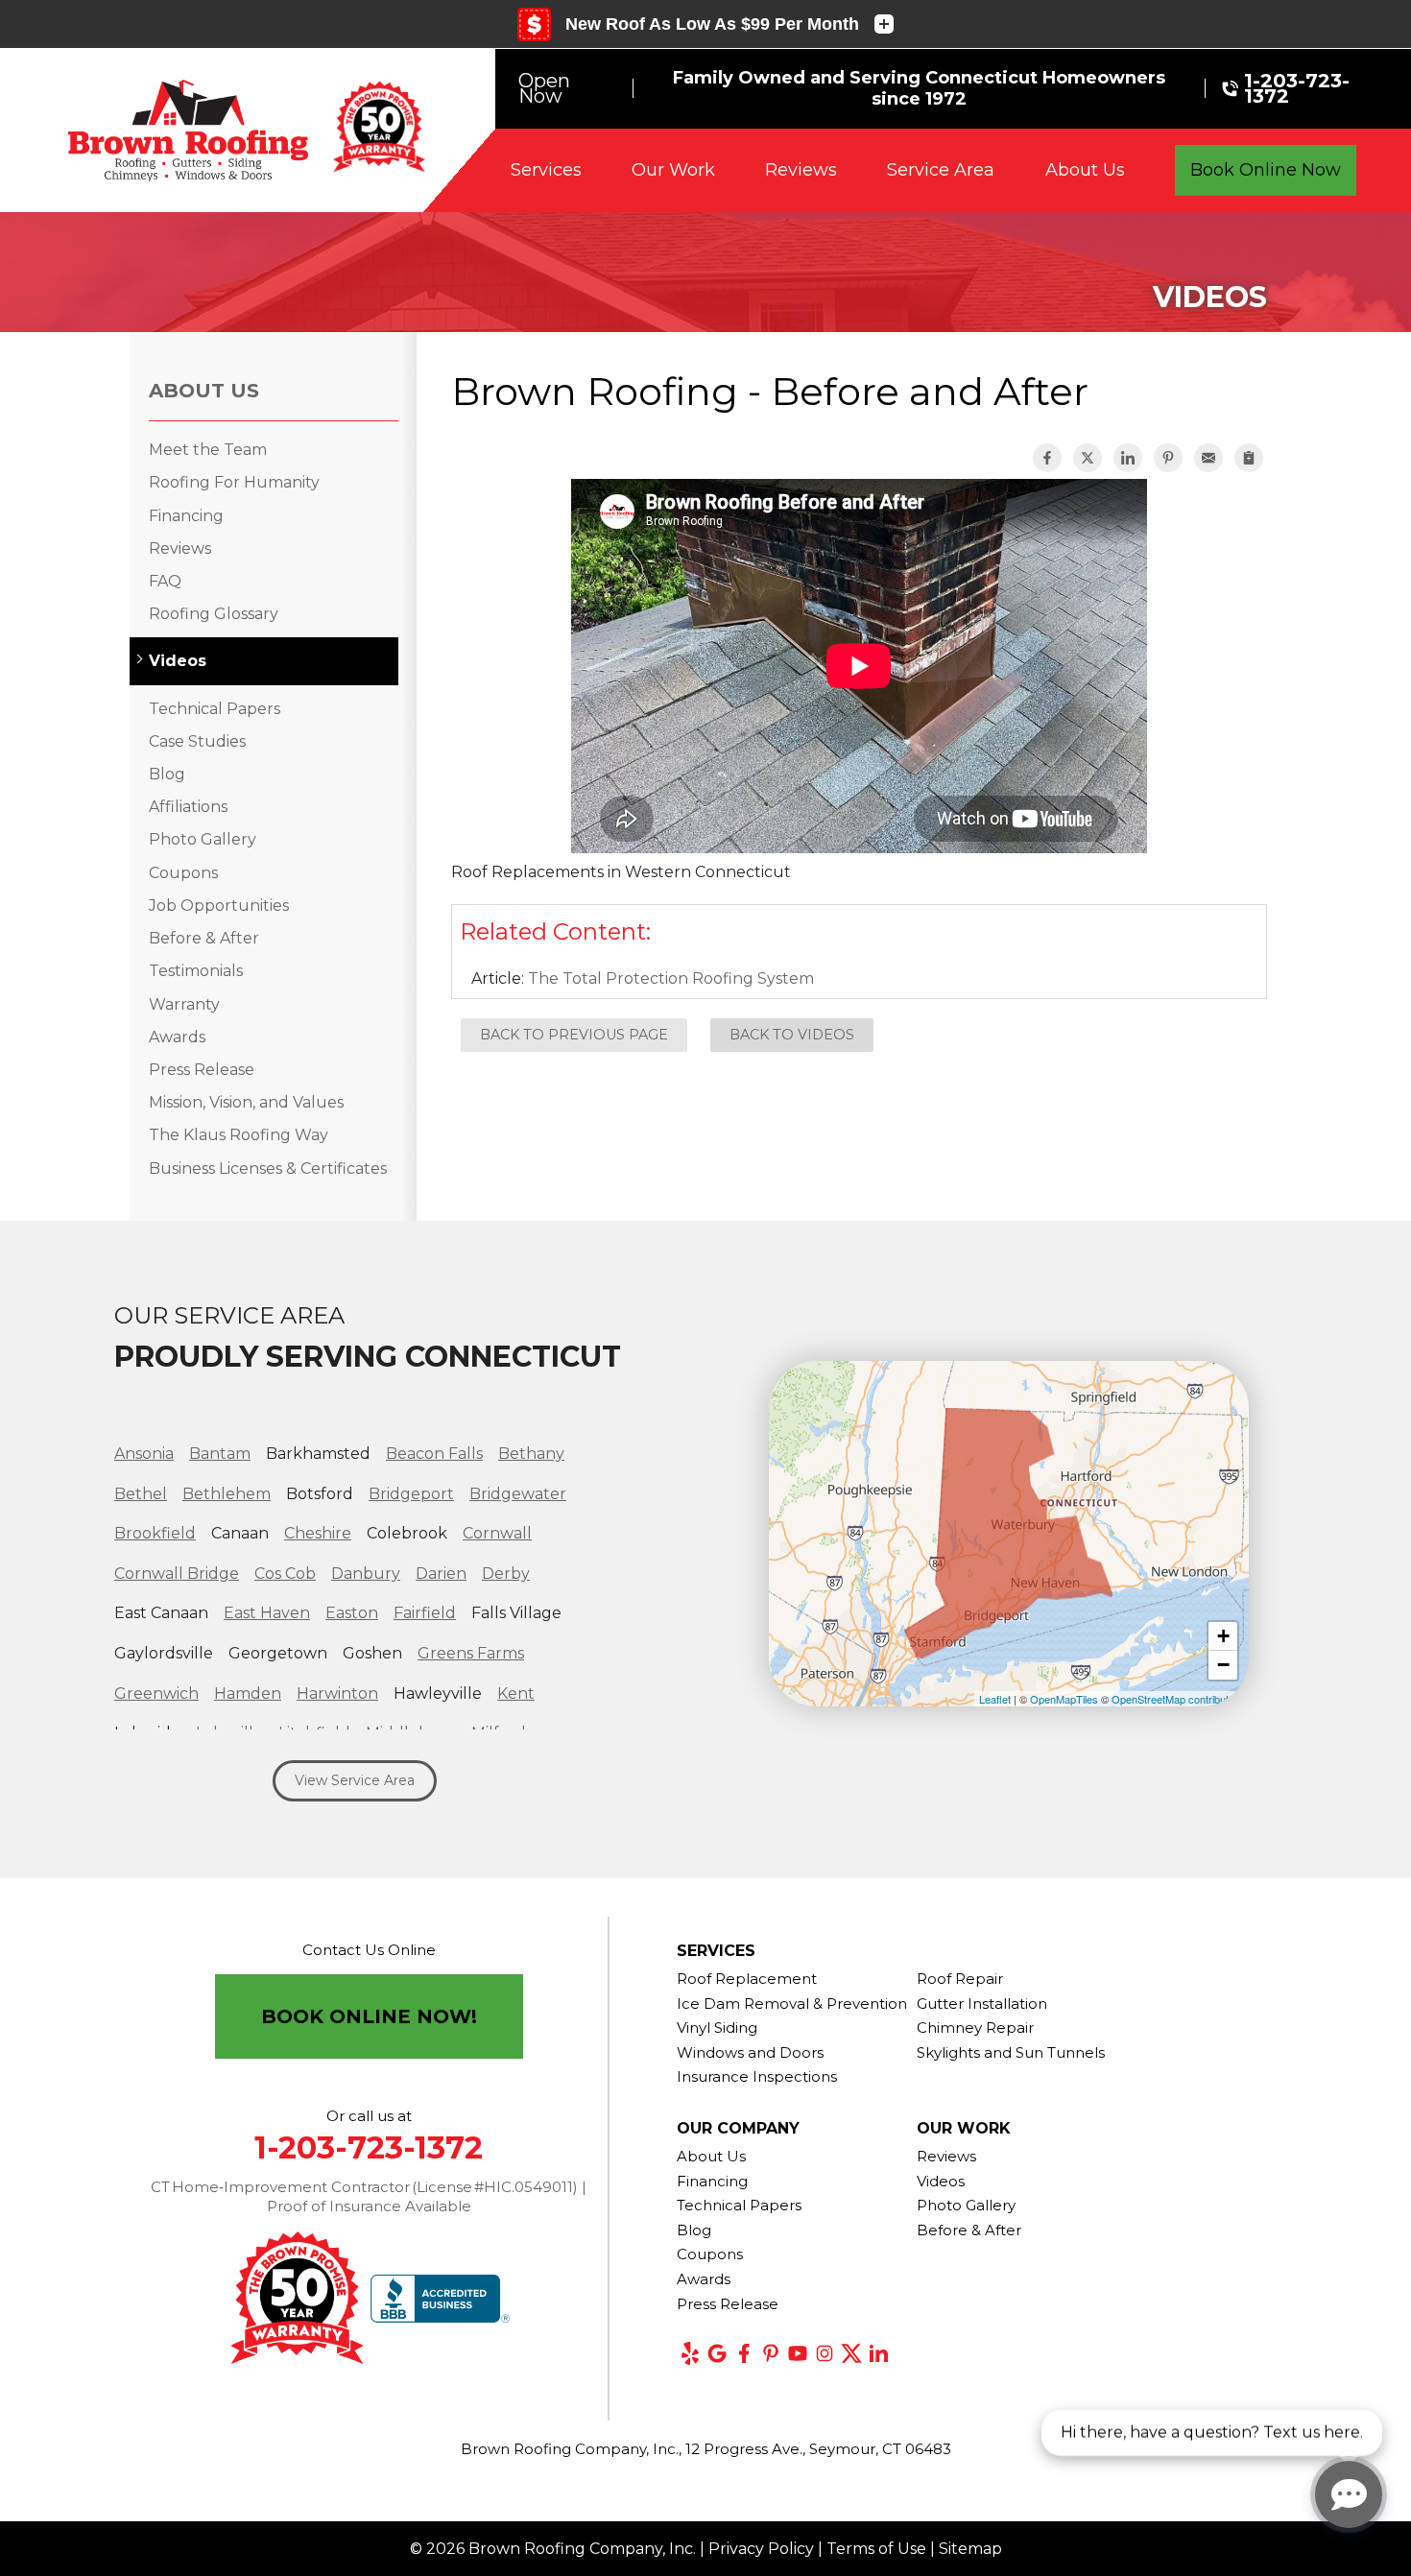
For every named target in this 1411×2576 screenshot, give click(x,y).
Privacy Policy (761, 2549)
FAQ (165, 581)
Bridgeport (411, 1494)
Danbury (366, 1574)
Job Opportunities (219, 906)
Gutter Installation (982, 2004)
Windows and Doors (750, 2052)
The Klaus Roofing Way (239, 1135)
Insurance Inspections (757, 2076)
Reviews (801, 170)
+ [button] (1223, 1636)
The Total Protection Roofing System (671, 978)
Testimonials (196, 971)
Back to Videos (792, 1035)
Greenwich (156, 1693)
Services (546, 170)
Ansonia (144, 1454)
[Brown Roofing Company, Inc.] (188, 131)
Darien (441, 1574)
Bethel (141, 1494)
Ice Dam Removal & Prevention (792, 2004)
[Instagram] (825, 2353)
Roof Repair (960, 1979)
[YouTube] (798, 2353)
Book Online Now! (369, 2016)
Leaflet (995, 1699)
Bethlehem (227, 1494)
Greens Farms (471, 1653)
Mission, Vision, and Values (246, 1102)
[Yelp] (690, 2353)
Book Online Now (1266, 170)
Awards (177, 1037)
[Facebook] (744, 2353)
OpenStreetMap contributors (1178, 1699)
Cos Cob (285, 1574)
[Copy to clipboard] (1249, 458)
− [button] (1223, 1665)
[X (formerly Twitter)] (851, 2353)
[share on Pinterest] (1168, 458)
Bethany (531, 1454)
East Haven (267, 1613)
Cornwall (497, 1533)
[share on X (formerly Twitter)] (1088, 458)
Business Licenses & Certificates (268, 1169)
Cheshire (318, 1533)
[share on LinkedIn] (1128, 458)
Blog (167, 774)
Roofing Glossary (214, 614)
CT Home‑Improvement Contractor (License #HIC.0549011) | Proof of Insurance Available (369, 2196)
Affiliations (188, 807)
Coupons (183, 873)
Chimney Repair (975, 2027)
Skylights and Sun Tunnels (1011, 2052)
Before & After (204, 938)
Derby (506, 1574)
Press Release (202, 1070)
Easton (352, 1613)
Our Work (673, 170)
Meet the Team (208, 450)
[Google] (717, 2353)
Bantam (220, 1454)
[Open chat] (1349, 2494)
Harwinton (337, 1693)
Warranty (184, 1004)
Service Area (941, 170)
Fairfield (425, 1613)
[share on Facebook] (1047, 458)
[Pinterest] (771, 2353)
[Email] (1208, 458)
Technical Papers (215, 709)
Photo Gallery (203, 839)
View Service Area (355, 1780)
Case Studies (197, 741)
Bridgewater (518, 1494)
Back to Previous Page (574, 1035)
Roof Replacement (747, 1979)
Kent (516, 1693)
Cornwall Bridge (177, 1574)
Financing (186, 516)
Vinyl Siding (717, 2027)
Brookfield (155, 1533)
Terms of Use (876, 2549)
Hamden (248, 1693)
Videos (178, 661)
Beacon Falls (434, 1454)
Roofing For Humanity (234, 482)
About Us (1085, 170)
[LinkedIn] (878, 2353)
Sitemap (970, 2549)
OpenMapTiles (1064, 1699)
